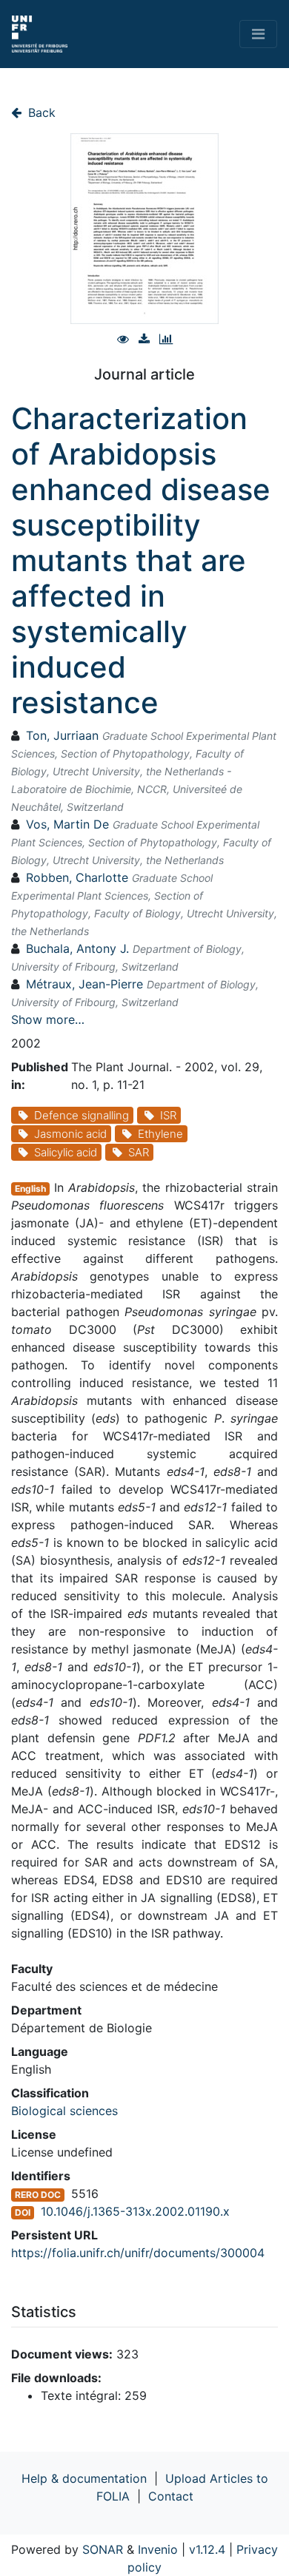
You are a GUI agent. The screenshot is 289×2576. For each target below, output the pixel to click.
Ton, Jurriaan (62, 735)
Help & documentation (84, 2478)
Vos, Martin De (67, 824)
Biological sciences (64, 2111)
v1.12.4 (207, 2549)
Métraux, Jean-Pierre (84, 984)
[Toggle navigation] (258, 34)
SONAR (103, 2549)
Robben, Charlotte (77, 877)
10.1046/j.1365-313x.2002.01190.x (135, 2211)
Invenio (158, 2549)
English (30, 1188)
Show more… (48, 1019)
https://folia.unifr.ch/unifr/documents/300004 (138, 2253)
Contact (171, 2496)
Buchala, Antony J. (77, 948)
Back (40, 112)
